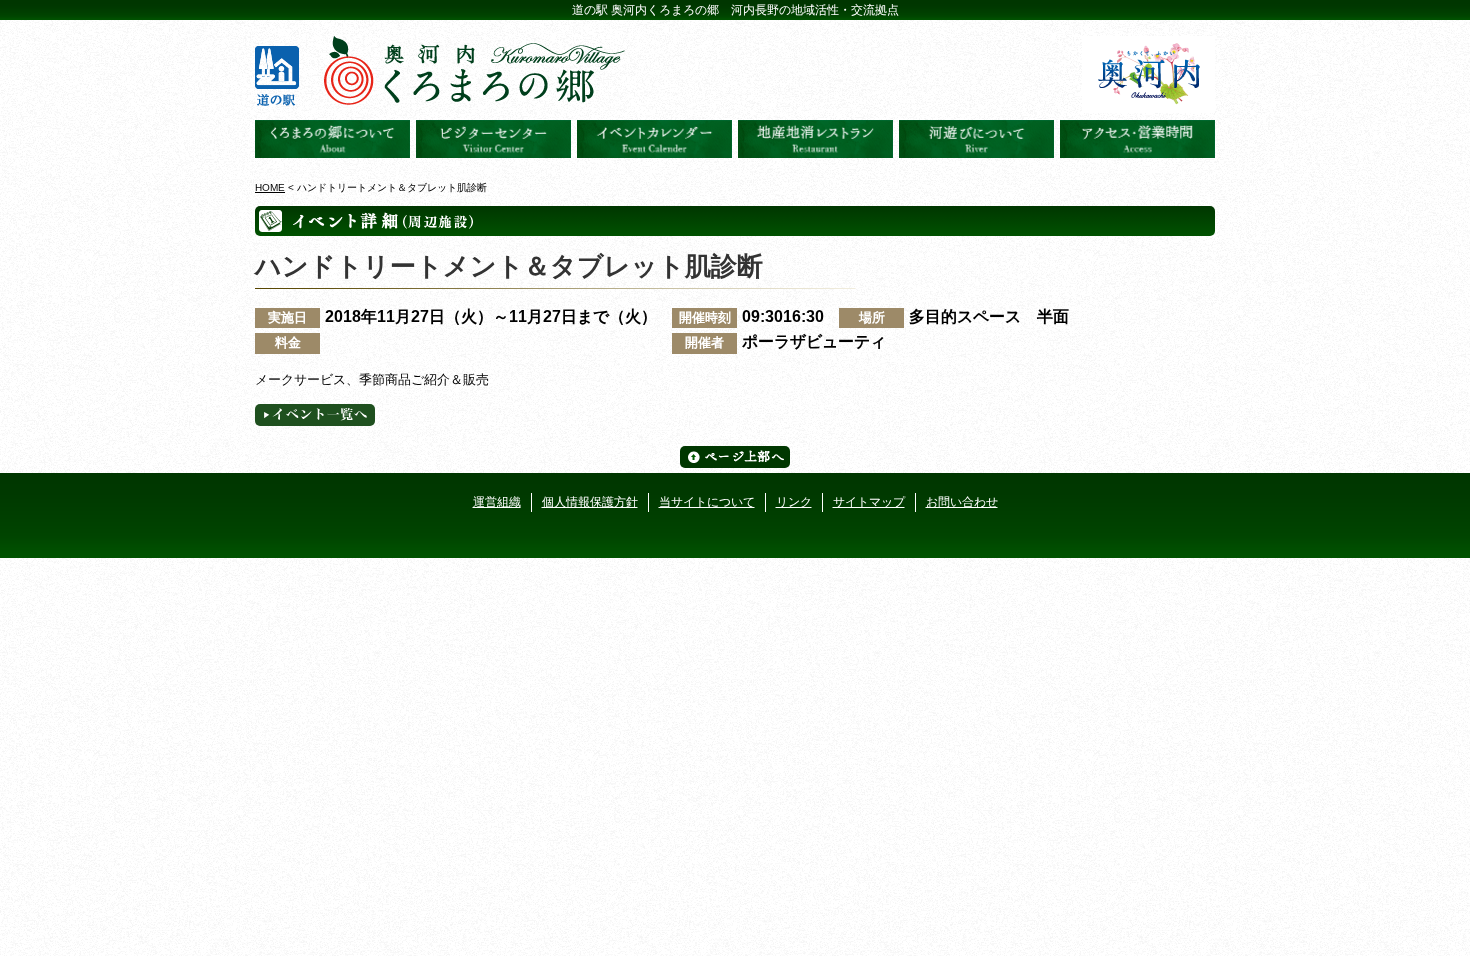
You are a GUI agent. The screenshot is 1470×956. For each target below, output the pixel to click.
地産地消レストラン (815, 139)
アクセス (1137, 139)
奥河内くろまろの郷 (332, 139)
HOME (270, 187)
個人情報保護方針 (590, 502)
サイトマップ (869, 502)
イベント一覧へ (315, 415)
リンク (794, 502)
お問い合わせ (962, 502)
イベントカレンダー (654, 139)
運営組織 (497, 502)
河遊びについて (976, 139)
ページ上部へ (735, 457)
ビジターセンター (493, 139)
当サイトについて (707, 502)
